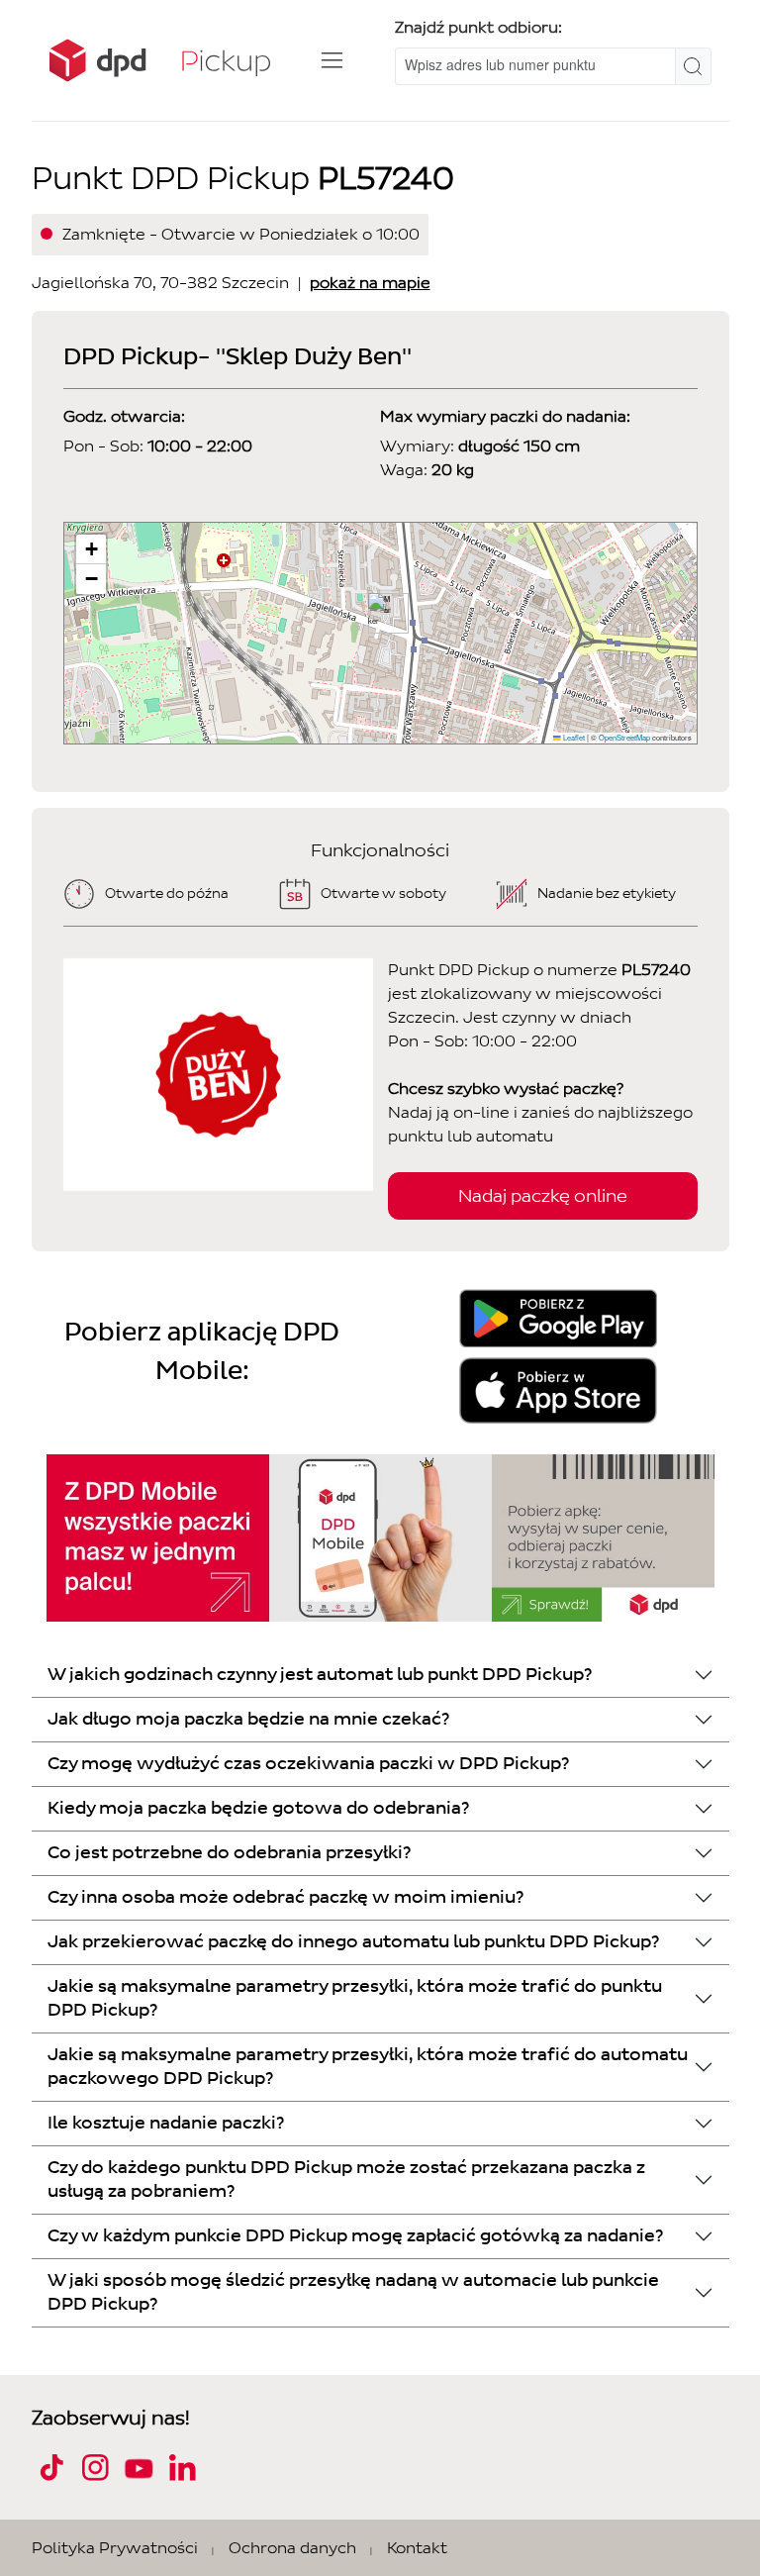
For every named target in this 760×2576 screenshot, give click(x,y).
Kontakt (417, 2548)
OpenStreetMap (624, 737)
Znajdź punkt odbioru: (478, 27)
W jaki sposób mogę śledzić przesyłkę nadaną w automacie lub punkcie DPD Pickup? (353, 2292)
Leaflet (573, 737)
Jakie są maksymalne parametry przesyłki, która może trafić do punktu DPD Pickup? (355, 1998)
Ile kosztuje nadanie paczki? (166, 2123)
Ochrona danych (292, 2548)
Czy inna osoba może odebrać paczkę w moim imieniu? (285, 1897)
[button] (380, 613)
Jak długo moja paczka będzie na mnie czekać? (248, 1719)
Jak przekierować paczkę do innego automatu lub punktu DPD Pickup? (353, 1942)
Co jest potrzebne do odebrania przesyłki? (229, 1853)
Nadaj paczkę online (543, 1196)
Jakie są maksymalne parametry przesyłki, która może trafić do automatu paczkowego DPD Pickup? (368, 2067)
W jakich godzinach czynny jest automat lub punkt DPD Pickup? (320, 1675)
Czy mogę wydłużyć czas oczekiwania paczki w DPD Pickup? (308, 1764)
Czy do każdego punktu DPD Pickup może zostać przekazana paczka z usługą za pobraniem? (346, 2180)
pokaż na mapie (370, 283)
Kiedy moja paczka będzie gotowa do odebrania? (258, 1808)
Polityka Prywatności (115, 2548)
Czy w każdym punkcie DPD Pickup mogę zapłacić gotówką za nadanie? (355, 2236)
